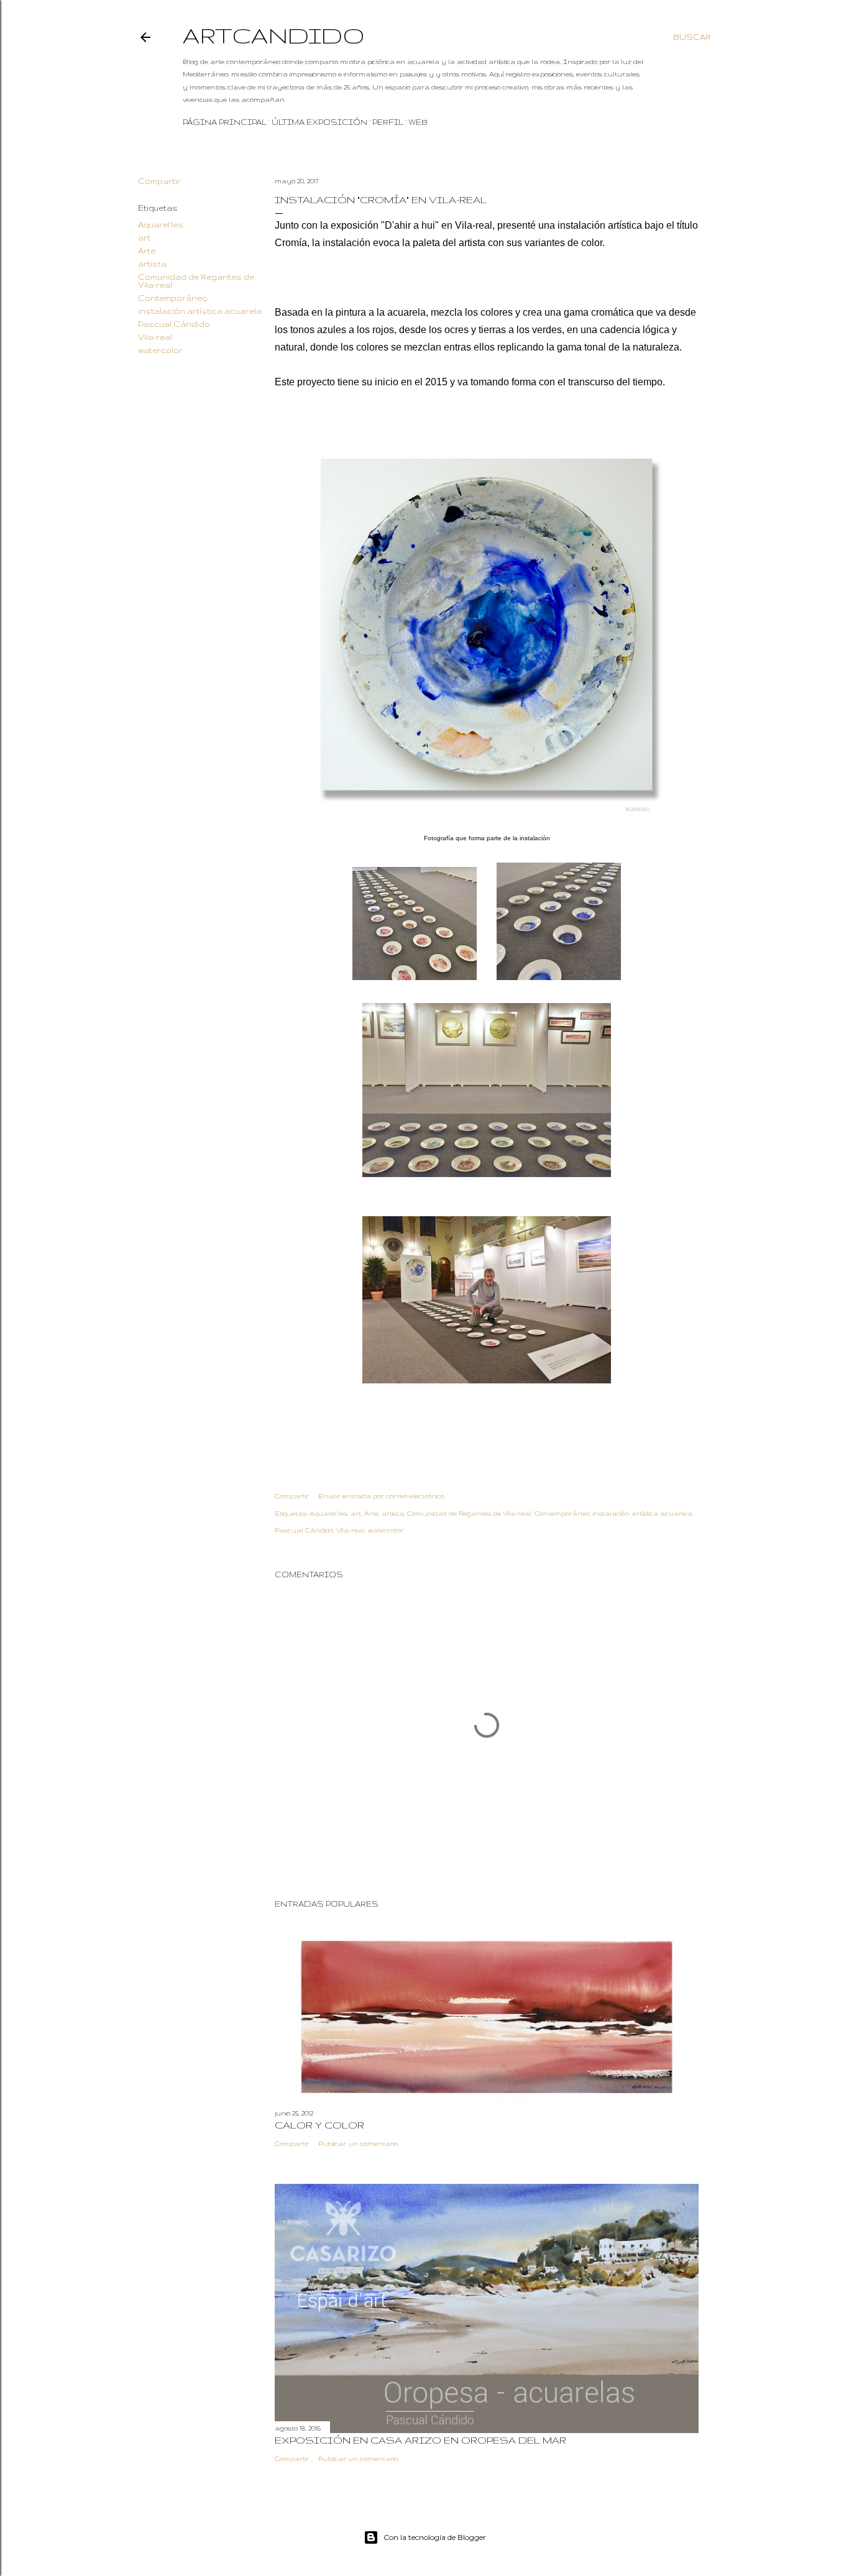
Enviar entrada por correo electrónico (381, 1496)
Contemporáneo (173, 298)
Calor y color (319, 2125)
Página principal (225, 122)
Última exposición (319, 122)
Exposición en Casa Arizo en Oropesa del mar (420, 2440)
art (144, 238)
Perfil (388, 122)
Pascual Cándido (174, 324)
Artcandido (274, 35)
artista (152, 264)
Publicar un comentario (358, 2143)
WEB (418, 122)
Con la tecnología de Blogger (435, 2537)
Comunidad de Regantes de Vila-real (469, 1513)
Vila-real (155, 337)
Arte (147, 251)
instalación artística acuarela (200, 311)
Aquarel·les (161, 225)
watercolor (160, 350)
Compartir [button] (159, 181)
